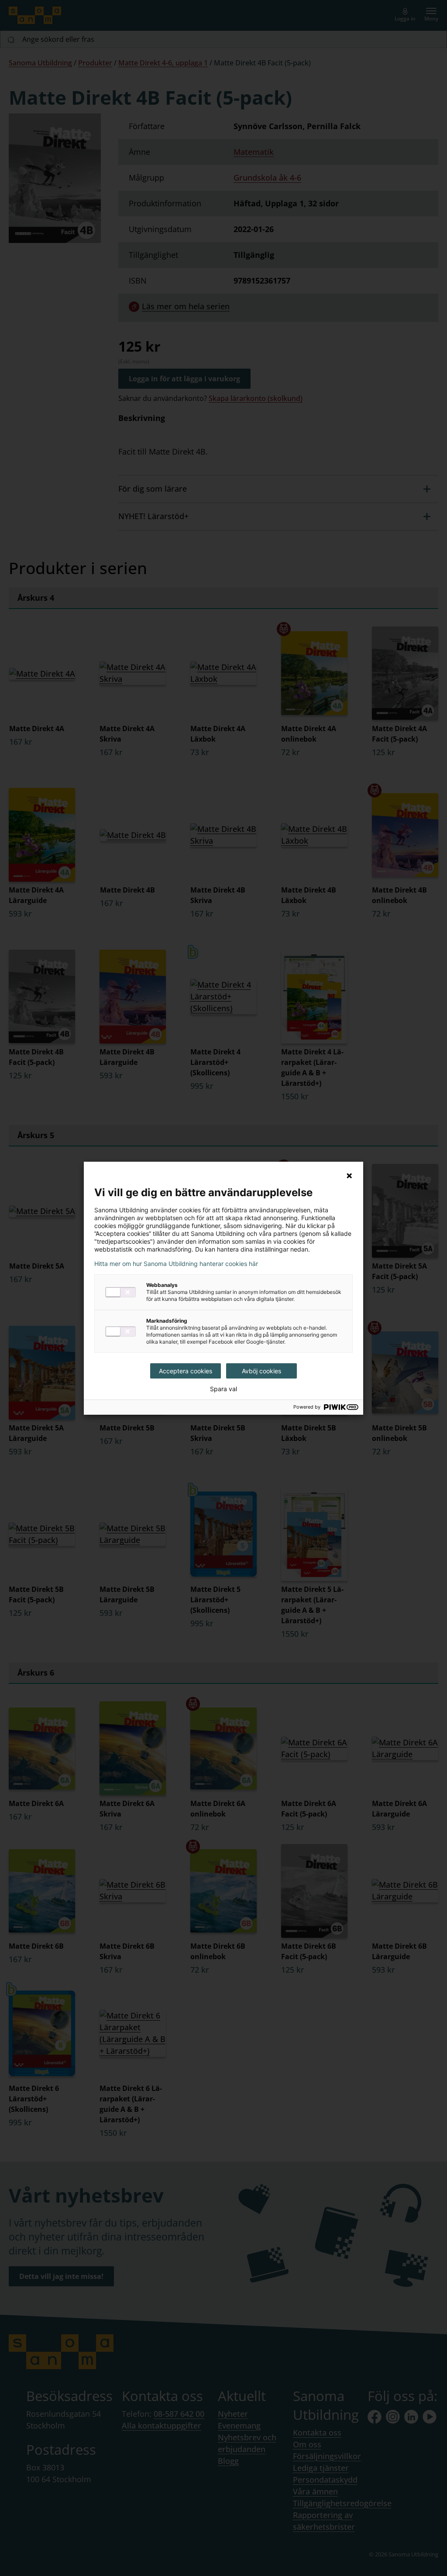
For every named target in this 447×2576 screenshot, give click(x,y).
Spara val (223, 1389)
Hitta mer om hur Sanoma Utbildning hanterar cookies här (176, 1264)
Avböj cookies (261, 1371)
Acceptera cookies (186, 1371)
